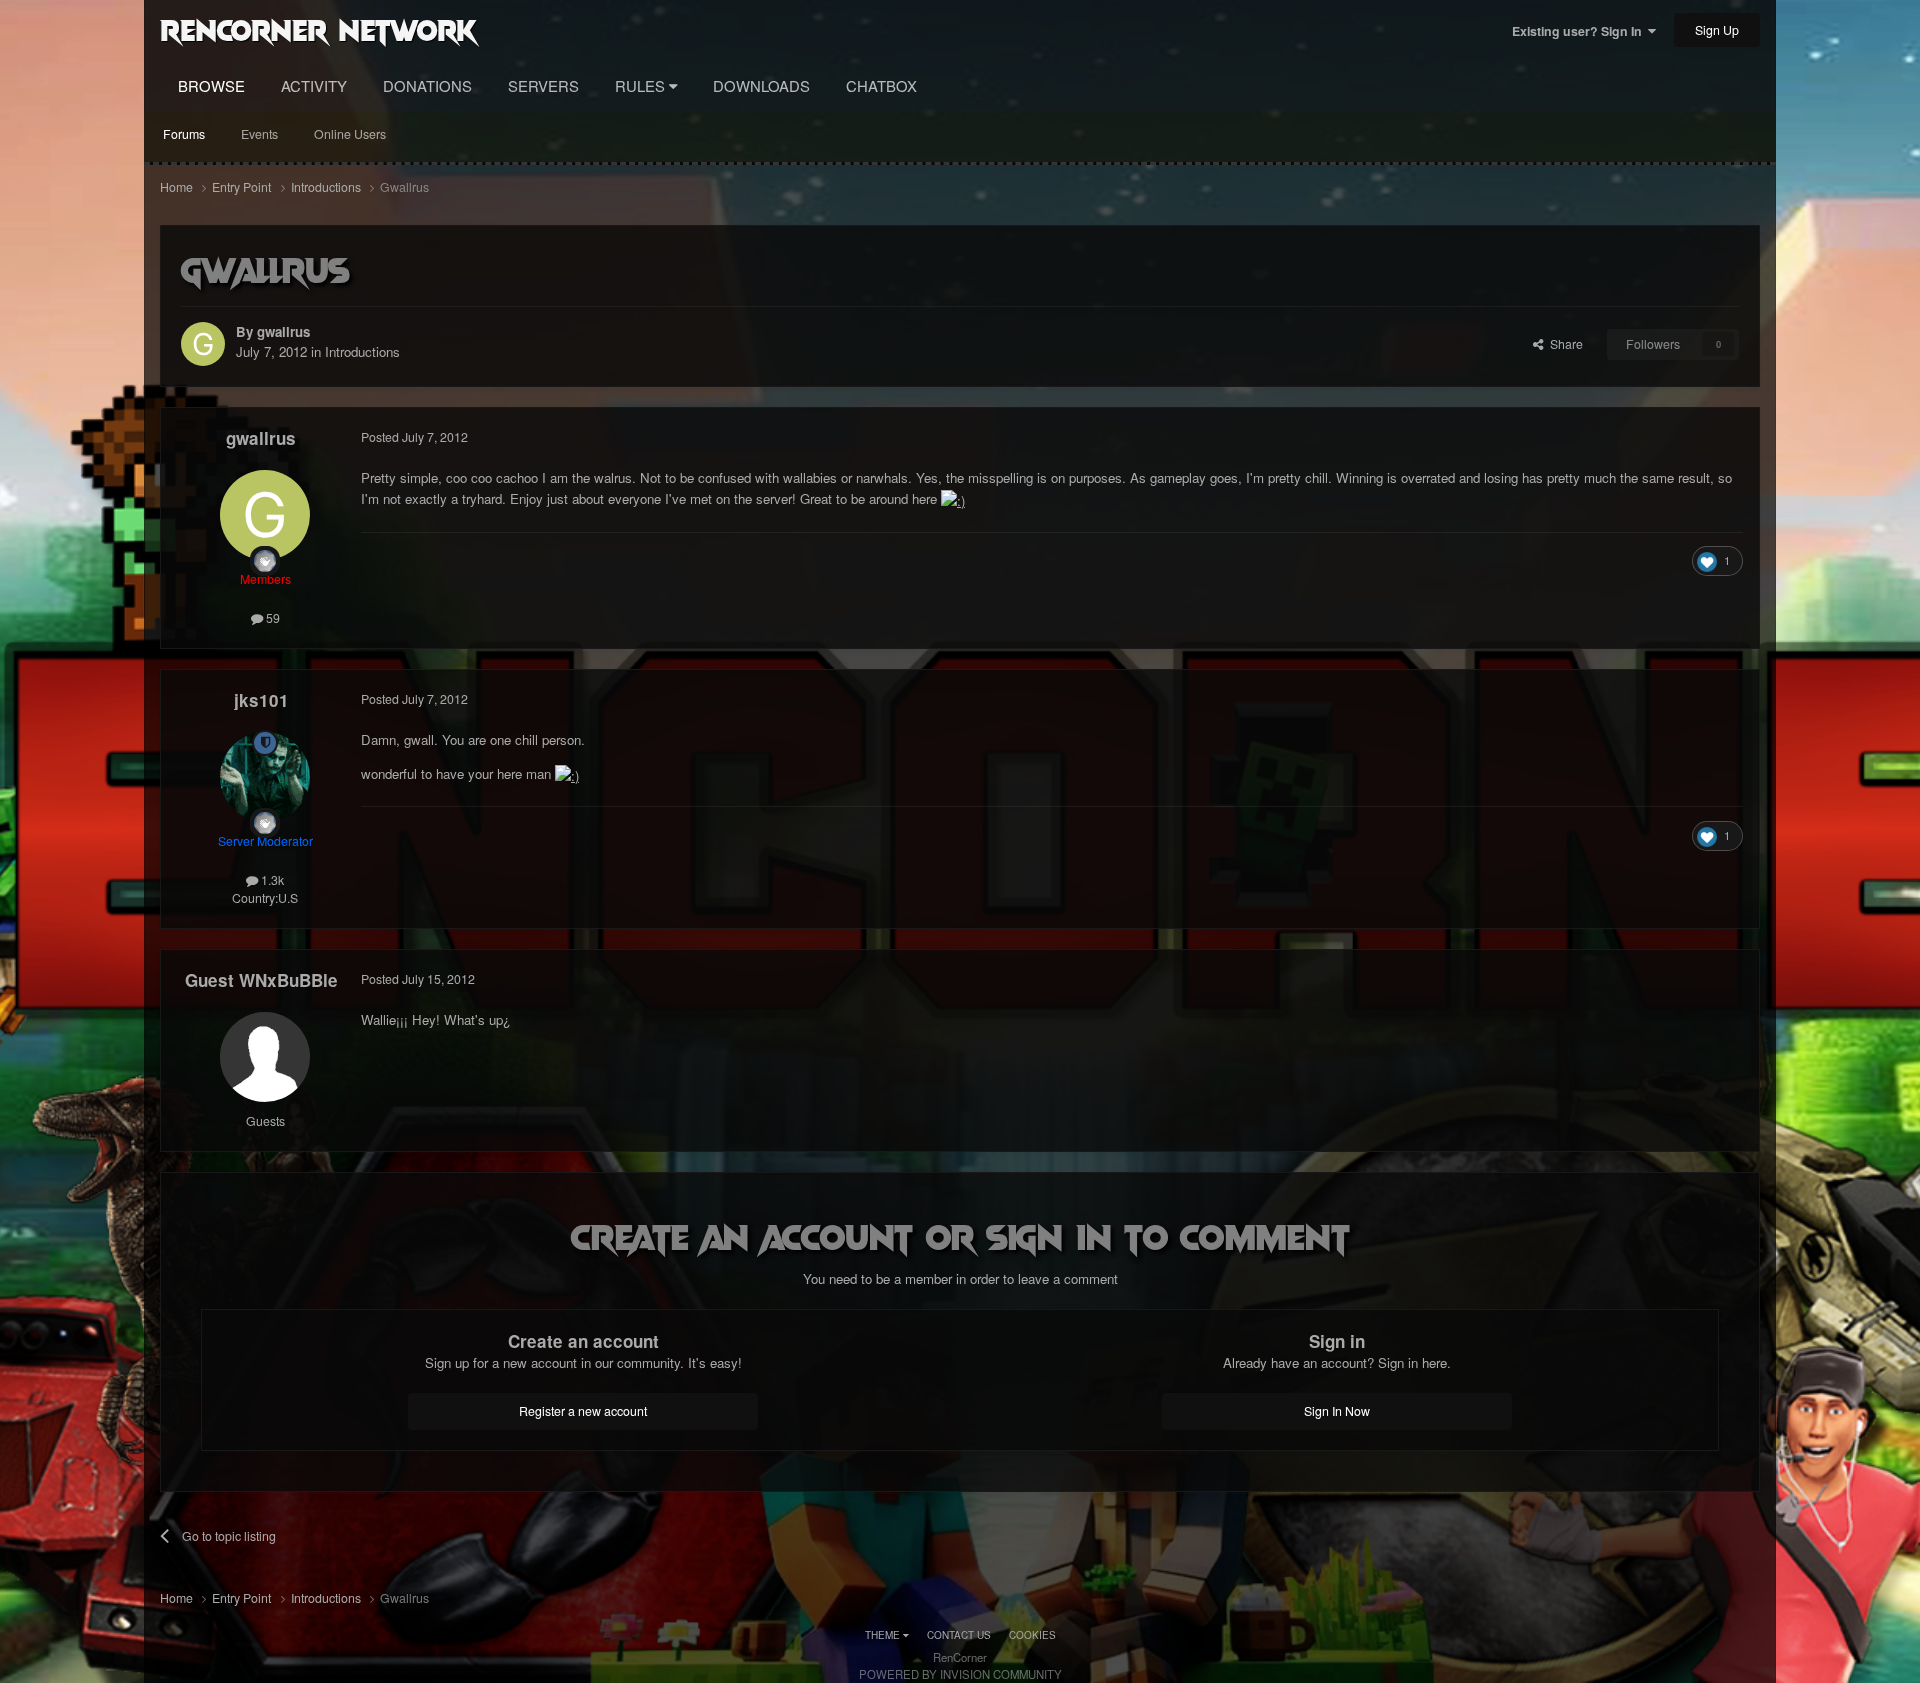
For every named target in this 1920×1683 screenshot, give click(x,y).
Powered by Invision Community (960, 1674)
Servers (543, 85)
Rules (642, 85)
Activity (314, 85)
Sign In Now (1337, 1411)
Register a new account (583, 1411)
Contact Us (959, 1635)
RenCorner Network (318, 29)
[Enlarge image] (953, 498)
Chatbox (881, 85)
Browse (211, 85)
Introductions (362, 351)
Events (259, 134)
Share (1563, 344)
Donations (427, 85)
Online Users (350, 134)
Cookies (1032, 1635)
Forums (184, 134)
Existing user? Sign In (1580, 31)
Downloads (761, 85)
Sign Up (1717, 30)
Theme (884, 1635)
